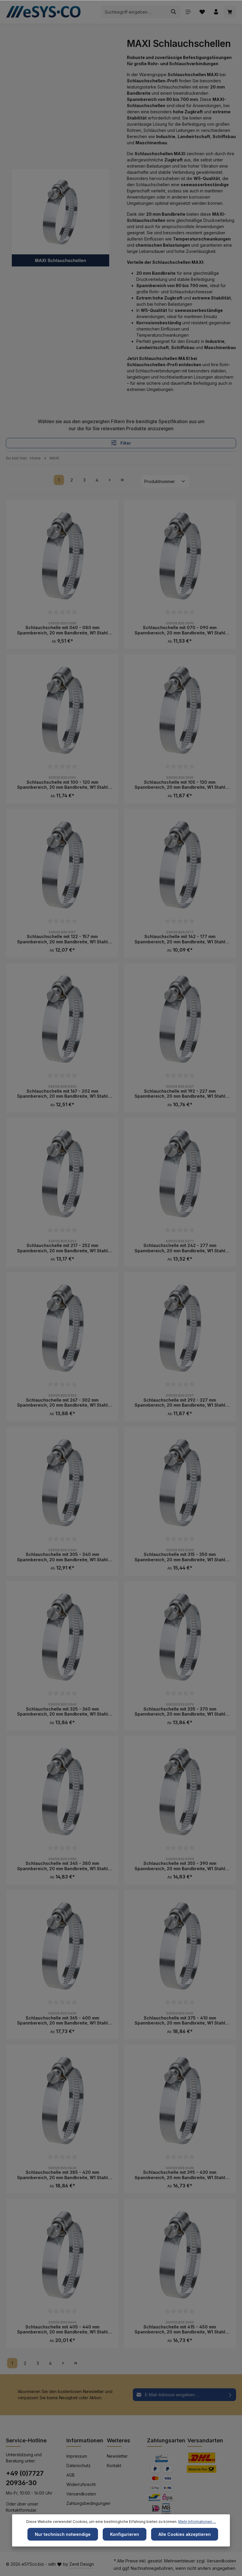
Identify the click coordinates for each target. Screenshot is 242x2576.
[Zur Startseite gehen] (45, 12)
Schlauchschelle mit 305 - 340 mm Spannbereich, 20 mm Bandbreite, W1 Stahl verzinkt (62, 1557)
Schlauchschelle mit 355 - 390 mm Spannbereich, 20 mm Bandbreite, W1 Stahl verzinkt (180, 1866)
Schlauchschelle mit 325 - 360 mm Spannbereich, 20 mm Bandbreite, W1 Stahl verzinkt (62, 1712)
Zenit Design (82, 2564)
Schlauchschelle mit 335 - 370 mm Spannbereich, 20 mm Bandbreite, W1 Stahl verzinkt (180, 1712)
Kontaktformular (21, 2510)
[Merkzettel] (202, 12)
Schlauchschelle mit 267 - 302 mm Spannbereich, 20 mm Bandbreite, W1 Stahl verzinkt (62, 1403)
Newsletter (117, 2456)
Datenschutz (79, 2465)
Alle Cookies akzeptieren (185, 2534)
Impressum (77, 2456)
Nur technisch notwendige (63, 2534)
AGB (71, 2475)
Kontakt (114, 2465)
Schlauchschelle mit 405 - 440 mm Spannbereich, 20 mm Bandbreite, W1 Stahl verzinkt (62, 2329)
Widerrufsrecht (81, 2484)
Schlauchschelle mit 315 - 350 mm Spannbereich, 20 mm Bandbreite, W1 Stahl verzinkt (180, 1557)
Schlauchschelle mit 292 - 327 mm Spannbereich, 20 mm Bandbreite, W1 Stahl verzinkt (180, 1403)
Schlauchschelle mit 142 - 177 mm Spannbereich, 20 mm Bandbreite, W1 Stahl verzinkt (180, 939)
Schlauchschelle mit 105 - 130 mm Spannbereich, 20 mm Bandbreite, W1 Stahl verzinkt (180, 785)
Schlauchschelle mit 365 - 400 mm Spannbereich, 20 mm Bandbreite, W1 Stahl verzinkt (62, 2021)
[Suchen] (174, 12)
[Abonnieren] (230, 2395)
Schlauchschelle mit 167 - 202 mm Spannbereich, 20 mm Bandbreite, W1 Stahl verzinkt (62, 1094)
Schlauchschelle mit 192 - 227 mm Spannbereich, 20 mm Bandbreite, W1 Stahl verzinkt (180, 1094)
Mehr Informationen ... (197, 2522)
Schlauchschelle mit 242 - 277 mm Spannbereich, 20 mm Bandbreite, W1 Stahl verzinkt (180, 1248)
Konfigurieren (125, 2534)
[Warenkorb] (230, 12)
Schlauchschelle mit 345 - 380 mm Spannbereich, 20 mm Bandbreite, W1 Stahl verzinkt (62, 1866)
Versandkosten (81, 2494)
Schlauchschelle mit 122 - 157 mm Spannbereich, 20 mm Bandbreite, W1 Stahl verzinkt (62, 939)
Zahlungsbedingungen (88, 2503)
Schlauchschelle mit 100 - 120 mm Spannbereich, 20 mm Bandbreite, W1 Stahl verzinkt (62, 785)
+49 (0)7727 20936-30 (25, 2478)
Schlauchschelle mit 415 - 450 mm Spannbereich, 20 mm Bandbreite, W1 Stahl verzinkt (180, 2329)
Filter (125, 443)
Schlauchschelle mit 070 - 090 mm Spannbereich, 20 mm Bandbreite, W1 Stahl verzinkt (180, 630)
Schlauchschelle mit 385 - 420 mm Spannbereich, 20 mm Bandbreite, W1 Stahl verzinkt (62, 2175)
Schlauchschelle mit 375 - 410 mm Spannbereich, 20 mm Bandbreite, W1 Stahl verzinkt (180, 2021)
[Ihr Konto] (216, 12)
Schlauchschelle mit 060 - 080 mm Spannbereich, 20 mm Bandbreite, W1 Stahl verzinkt (62, 630)
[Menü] (188, 12)
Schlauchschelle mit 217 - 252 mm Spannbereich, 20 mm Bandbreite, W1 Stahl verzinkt (62, 1248)
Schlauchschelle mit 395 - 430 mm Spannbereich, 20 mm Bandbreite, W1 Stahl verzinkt (180, 2175)
